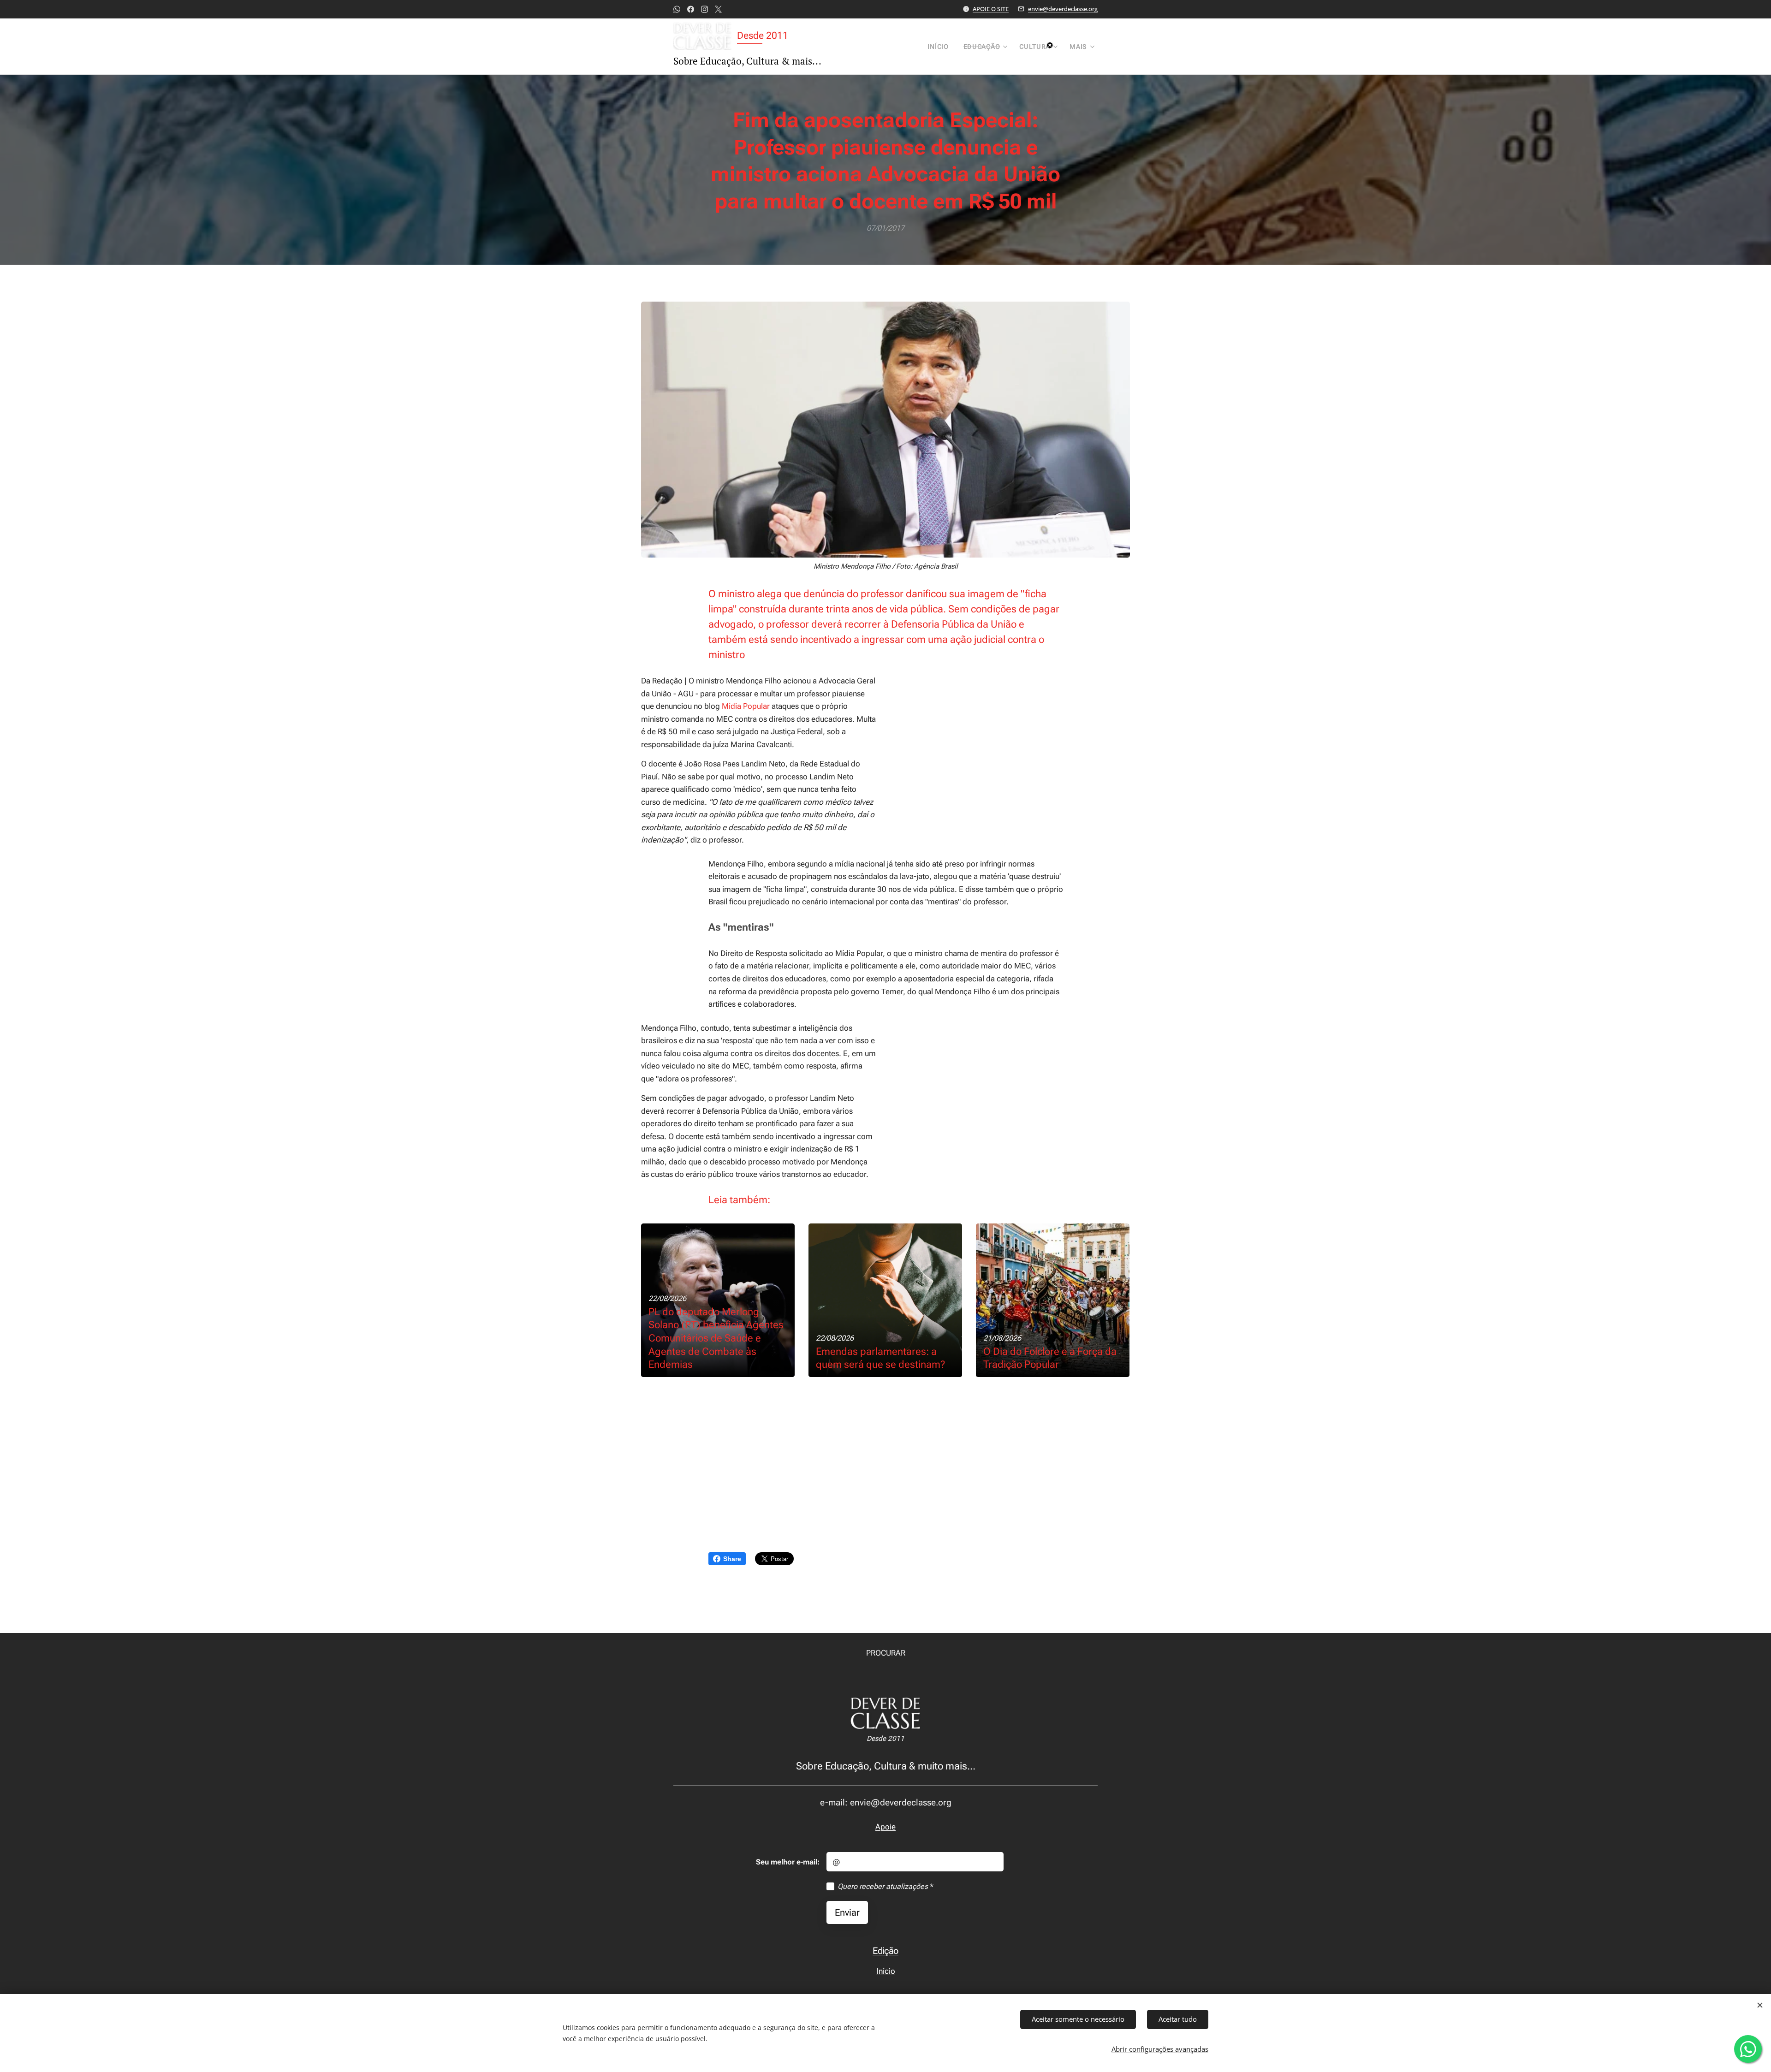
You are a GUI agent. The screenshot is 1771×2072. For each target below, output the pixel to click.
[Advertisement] (1012, 743)
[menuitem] (940, 47)
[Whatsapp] (677, 9)
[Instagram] (704, 9)
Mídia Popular (746, 706)
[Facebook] (691, 9)
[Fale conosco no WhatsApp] (1748, 2049)
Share (732, 1559)
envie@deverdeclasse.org (1063, 9)
